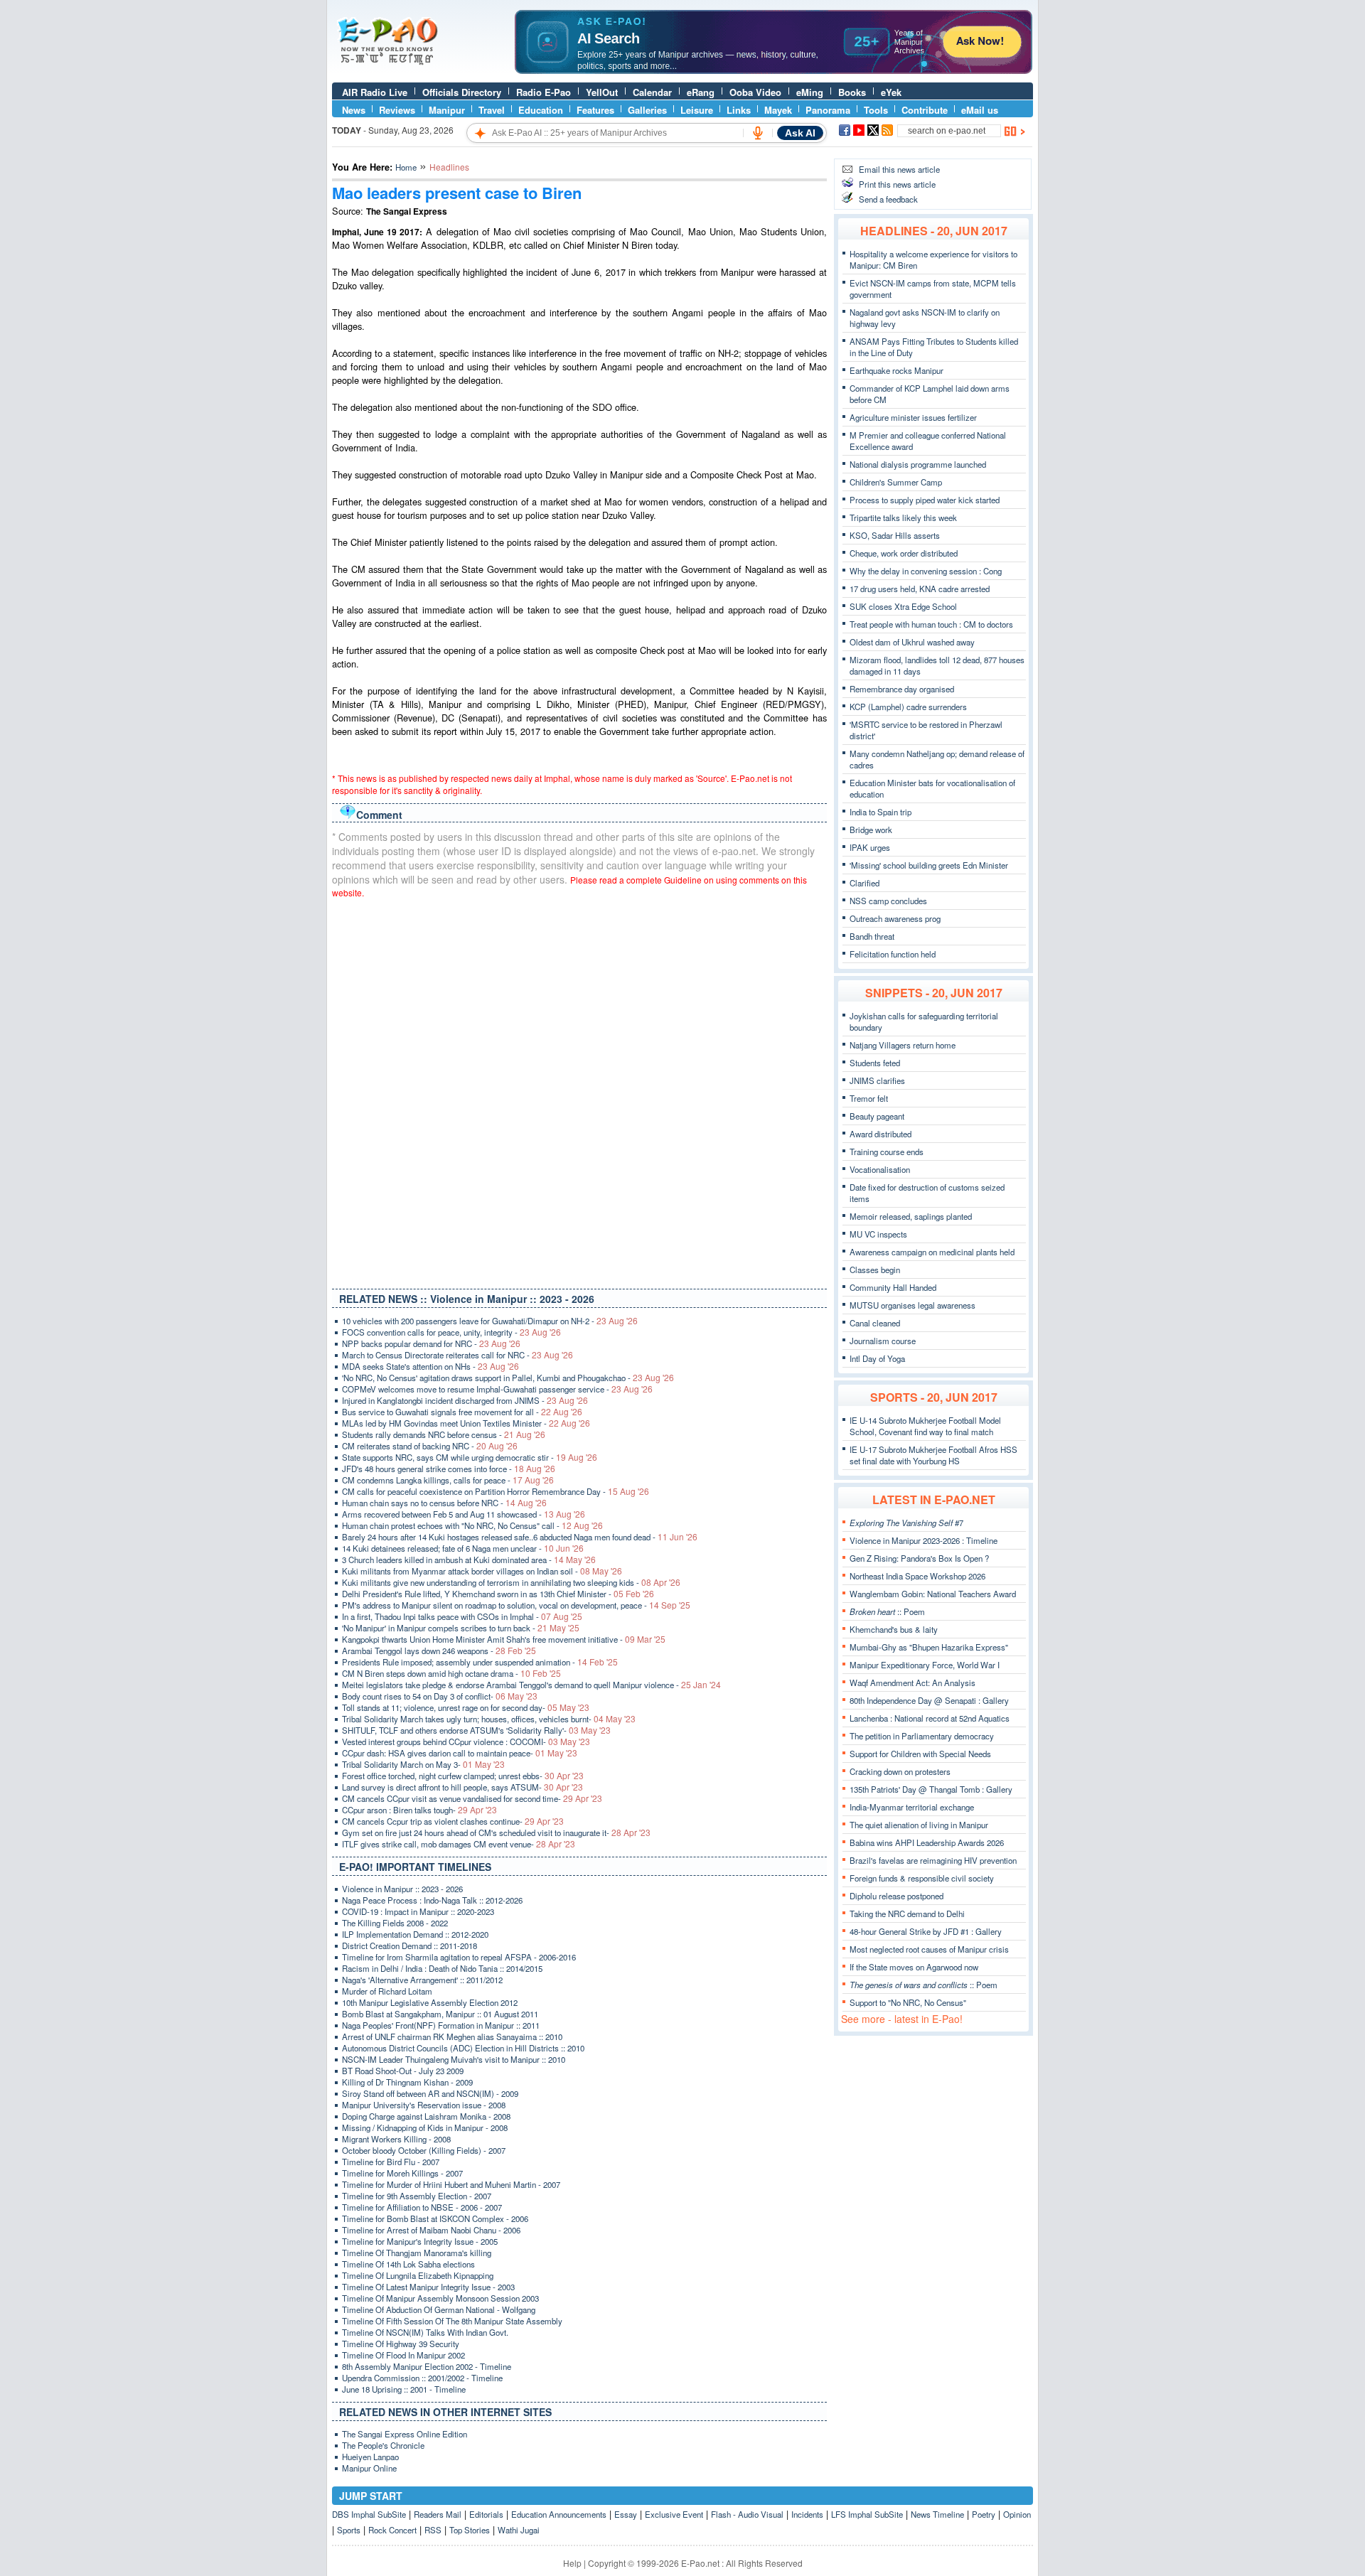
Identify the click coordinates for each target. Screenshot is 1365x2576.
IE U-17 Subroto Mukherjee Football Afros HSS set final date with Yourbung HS (933, 1455)
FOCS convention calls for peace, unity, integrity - (451, 1332)
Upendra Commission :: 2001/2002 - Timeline (422, 2378)
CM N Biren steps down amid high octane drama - (451, 1673)
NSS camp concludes (888, 901)
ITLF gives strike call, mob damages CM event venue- (459, 1844)
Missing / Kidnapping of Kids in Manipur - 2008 (425, 2127)
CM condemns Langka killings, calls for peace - (448, 1480)
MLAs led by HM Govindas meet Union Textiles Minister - (466, 1423)
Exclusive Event (674, 2514)
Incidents (807, 2514)
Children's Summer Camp (896, 482)
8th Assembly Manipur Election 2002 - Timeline (427, 2366)
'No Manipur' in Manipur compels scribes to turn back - (461, 1628)
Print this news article (897, 184)
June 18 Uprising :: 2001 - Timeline (404, 2389)
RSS (433, 2530)
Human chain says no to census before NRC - (444, 1503)
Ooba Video (755, 92)
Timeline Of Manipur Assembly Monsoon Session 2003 (440, 2298)
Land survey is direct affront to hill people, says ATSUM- (462, 1787)
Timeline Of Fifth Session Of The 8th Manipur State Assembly (452, 2321)
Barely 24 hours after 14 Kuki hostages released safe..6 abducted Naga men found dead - (520, 1537)
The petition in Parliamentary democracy (922, 1736)
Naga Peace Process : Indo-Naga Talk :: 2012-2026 (432, 1900)
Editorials (486, 2514)
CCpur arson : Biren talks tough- (419, 1810)
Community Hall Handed (893, 1287)
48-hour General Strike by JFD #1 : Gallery (926, 1931)
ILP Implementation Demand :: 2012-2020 (415, 1934)
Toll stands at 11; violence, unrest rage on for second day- (466, 1707)
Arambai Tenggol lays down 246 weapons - (439, 1651)
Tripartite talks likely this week (903, 517)
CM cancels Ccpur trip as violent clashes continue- (453, 1821)
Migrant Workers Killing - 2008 (396, 2139)
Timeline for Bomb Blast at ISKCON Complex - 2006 (435, 2218)
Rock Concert (392, 2530)
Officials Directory (462, 92)
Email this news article (899, 169)
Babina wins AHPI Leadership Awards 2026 (927, 1842)
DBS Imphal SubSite (369, 2514)
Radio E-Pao (544, 92)
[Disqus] (579, 1090)
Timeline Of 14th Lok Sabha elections (408, 2264)
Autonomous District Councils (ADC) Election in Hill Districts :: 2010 (463, 2048)
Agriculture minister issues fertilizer (913, 417)
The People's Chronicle (383, 2445)
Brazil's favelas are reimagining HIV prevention (933, 1860)
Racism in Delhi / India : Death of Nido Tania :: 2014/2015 (442, 1968)
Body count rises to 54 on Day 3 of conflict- (440, 1696)
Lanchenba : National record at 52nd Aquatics (930, 1718)
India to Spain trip (880, 812)
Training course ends (887, 1152)
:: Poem (887, 1611)
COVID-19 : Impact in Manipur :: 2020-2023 (418, 1911)
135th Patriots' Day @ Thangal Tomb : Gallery (931, 1789)
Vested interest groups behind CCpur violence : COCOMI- (466, 1742)
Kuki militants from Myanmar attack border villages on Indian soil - (482, 1571)
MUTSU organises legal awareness (912, 1305)
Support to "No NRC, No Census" (908, 2002)
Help (572, 2563)
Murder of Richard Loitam (387, 1991)
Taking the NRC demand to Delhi (907, 1914)
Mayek (778, 110)
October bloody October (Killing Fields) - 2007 (424, 2150)
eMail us (980, 110)
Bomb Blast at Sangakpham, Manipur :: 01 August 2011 (440, 2014)
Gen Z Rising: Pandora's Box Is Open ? (919, 1558)
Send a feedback (888, 199)
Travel (492, 110)
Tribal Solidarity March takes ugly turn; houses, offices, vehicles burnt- (489, 1719)
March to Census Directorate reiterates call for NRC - (457, 1355)
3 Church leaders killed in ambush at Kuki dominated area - (469, 1560)
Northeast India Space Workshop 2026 (917, 1576)
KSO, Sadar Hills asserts (895, 535)
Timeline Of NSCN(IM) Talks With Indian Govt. (425, 2332)
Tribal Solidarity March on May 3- (423, 1764)
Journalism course (883, 1341)
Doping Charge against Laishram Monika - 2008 (426, 2116)
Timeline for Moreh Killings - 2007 (402, 2173)
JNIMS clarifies (877, 1080)
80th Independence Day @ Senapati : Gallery (929, 1700)
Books (852, 92)
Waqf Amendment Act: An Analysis (912, 1683)
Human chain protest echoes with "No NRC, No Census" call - (472, 1525)
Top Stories (470, 2530)
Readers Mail (438, 2514)
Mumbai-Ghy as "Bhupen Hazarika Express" (929, 1647)
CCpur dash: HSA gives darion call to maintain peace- (460, 1753)
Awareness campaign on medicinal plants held (932, 1252)
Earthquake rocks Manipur (896, 370)
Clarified (864, 883)
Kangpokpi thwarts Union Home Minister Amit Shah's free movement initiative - (504, 1639)
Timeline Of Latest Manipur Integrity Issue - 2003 (428, 2287)
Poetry (984, 2514)
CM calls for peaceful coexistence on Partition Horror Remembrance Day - (496, 1491)
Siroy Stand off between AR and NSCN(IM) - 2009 (430, 2093)
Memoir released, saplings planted (911, 1216)
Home (406, 167)
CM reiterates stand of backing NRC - (430, 1446)
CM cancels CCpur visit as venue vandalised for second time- (472, 1798)
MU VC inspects (878, 1234)
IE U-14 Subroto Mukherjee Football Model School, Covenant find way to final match (925, 1426)
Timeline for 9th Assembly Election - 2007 (417, 2196)
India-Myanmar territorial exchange (912, 1807)
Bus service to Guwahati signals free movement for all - (462, 1412)
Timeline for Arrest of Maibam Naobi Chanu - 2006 (431, 2230)
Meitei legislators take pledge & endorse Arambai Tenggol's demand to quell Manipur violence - (531, 1685)
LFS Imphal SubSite (867, 2514)
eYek (891, 92)
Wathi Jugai (519, 2530)
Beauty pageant (877, 1116)
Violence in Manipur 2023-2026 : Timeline (924, 1540)
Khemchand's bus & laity (894, 1629)
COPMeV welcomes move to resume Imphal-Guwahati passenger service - (497, 1389)
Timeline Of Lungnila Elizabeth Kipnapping (418, 2275)
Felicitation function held (893, 954)
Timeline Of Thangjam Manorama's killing (417, 2253)
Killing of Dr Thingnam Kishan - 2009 (407, 2082)
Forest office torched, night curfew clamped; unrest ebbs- (463, 1776)
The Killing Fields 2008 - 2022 (395, 1923)
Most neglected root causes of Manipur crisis (929, 1949)
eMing (810, 92)
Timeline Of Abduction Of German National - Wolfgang (439, 2309)
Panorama (828, 110)
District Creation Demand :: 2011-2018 (409, 1946)
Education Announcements (559, 2514)
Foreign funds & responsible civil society (922, 1878)
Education (541, 110)
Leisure (697, 110)
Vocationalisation (880, 1169)
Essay (626, 2514)
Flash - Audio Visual (747, 2514)
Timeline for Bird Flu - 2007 (391, 2162)
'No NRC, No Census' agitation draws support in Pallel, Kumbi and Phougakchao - (508, 1378)
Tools (876, 110)
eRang (701, 92)
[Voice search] (758, 133)
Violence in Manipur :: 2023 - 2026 (402, 1889)
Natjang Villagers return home (903, 1045)
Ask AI (800, 133)
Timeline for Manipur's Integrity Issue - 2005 (420, 2241)
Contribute (925, 110)
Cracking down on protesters (900, 1771)
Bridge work (871, 830)
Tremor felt (869, 1098)
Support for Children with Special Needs (920, 1754)
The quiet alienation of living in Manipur (919, 1825)
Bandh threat (872, 936)
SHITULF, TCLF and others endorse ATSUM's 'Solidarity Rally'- (476, 1730)
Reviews (397, 110)
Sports (349, 2530)
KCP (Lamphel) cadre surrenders (908, 707)
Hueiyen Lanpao (370, 2457)
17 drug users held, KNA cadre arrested (920, 589)
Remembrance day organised (902, 689)
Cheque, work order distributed (904, 553)
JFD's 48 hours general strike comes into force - (449, 1469)
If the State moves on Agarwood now (914, 1967)
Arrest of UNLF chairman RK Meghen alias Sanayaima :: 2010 (452, 2036)
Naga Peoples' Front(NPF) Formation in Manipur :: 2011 (441, 2025)
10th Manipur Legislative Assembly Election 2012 (430, 2002)
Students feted (875, 1063)
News (354, 110)
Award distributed (880, 1134)
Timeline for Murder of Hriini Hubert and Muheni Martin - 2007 (451, 2184)
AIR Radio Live (375, 92)
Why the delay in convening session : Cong (926, 571)
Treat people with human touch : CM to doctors (931, 624)
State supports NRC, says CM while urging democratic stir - (470, 1457)
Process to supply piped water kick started (925, 500)
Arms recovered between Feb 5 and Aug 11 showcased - (464, 1514)
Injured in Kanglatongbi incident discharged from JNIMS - (465, 1400)
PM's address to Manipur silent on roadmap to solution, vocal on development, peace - (516, 1605)
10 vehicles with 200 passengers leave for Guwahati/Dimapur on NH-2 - (490, 1321)
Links (739, 110)
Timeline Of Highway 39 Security (401, 2344)
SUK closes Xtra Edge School (903, 606)
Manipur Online (369, 2468)
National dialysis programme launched (918, 464)
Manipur (447, 110)
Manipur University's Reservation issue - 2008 (424, 2105)
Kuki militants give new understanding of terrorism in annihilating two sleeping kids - (511, 1582)
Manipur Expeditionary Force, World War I (925, 1665)
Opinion (1017, 2514)
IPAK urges (870, 847)
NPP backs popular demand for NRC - (431, 1343)
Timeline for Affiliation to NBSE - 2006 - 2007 (422, 2207)
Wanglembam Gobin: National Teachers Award (933, 1594)
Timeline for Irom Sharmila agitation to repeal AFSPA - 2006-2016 (459, 1957)
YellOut (602, 92)
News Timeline (937, 2514)
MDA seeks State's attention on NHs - (430, 1366)
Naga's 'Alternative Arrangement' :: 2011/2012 (422, 1980)
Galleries (647, 110)
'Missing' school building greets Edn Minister (929, 865)
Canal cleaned (875, 1323)
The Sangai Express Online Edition (405, 2434)
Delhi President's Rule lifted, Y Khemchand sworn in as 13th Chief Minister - (498, 1594)
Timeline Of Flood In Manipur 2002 (403, 2355)
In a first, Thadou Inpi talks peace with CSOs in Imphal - (462, 1616)
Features (595, 110)
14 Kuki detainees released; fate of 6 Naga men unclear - (463, 1548)
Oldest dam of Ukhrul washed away (912, 642)
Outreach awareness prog (895, 918)
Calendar (652, 92)
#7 (906, 1523)
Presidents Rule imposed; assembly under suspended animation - (480, 1662)
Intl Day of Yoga (877, 1358)
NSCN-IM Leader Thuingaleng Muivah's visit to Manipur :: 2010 (454, 2059)
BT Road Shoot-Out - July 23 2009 (403, 2071)
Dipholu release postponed (896, 1896)
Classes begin (875, 1270)
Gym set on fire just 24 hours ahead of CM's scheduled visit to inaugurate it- (496, 1832)
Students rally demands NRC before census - (444, 1434)
